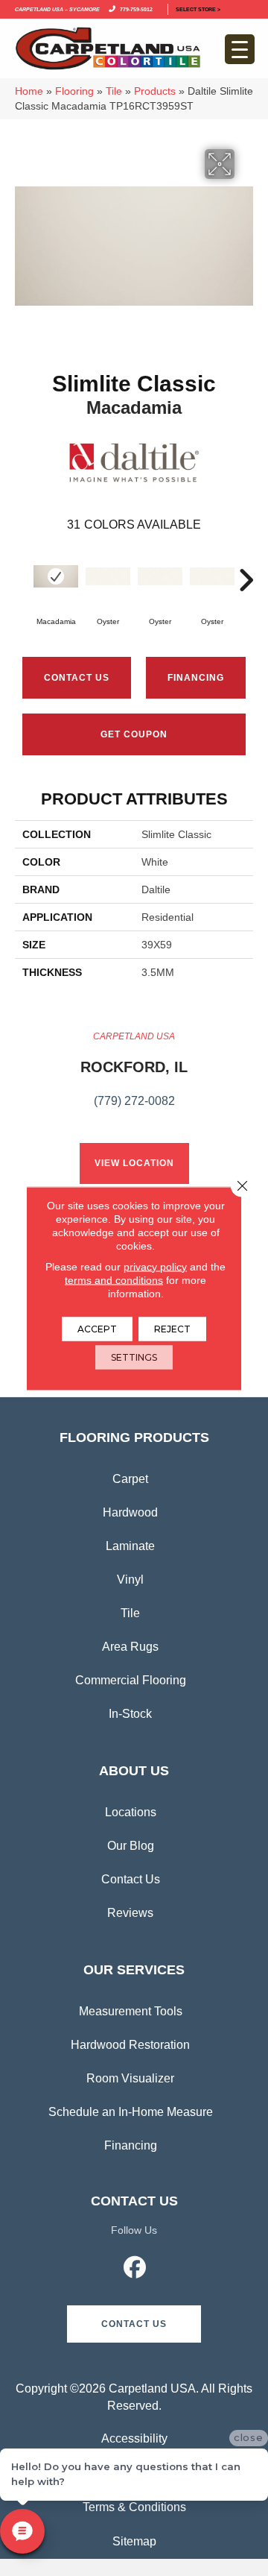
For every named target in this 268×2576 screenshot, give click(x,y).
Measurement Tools (131, 2011)
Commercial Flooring (131, 1680)
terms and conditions (114, 1279)
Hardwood (130, 1512)
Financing (131, 2145)
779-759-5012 (135, 9)
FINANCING (196, 678)
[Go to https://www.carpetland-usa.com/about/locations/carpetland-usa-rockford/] (134, 1077)
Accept (97, 1328)
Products (155, 91)
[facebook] (135, 2270)
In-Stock (130, 1714)
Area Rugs (130, 1647)
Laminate (130, 1546)
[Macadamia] (56, 576)
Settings (134, 1357)
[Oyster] (108, 576)
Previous (22, 573)
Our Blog (131, 1846)
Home (29, 91)
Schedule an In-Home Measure (131, 2112)
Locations (131, 1812)
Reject (172, 1328)
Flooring (74, 91)
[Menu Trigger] (240, 49)
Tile (114, 91)
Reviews (130, 1913)
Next (246, 573)
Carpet (130, 1479)
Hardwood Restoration (130, 2045)
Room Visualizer (130, 2078)
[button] (134, 2324)
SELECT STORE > (198, 9)
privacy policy (155, 1266)
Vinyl (130, 1580)
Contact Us (77, 678)
